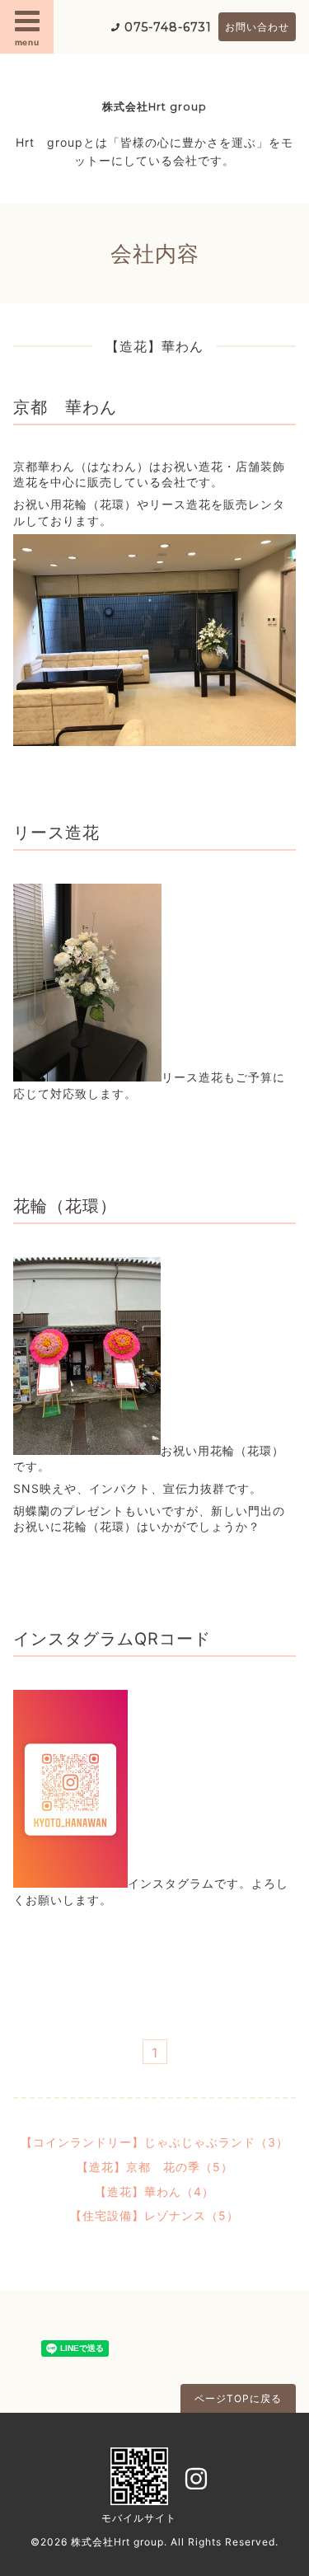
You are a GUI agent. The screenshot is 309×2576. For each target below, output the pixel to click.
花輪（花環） (65, 1206)
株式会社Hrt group (154, 107)
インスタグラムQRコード (112, 1639)
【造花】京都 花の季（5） (155, 2167)
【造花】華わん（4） (154, 2191)
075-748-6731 (168, 27)
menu (27, 42)
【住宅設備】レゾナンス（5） (154, 2215)
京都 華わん (65, 407)
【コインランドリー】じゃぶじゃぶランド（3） (154, 2142)
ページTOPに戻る (238, 2398)
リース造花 (56, 833)
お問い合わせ (257, 27)
